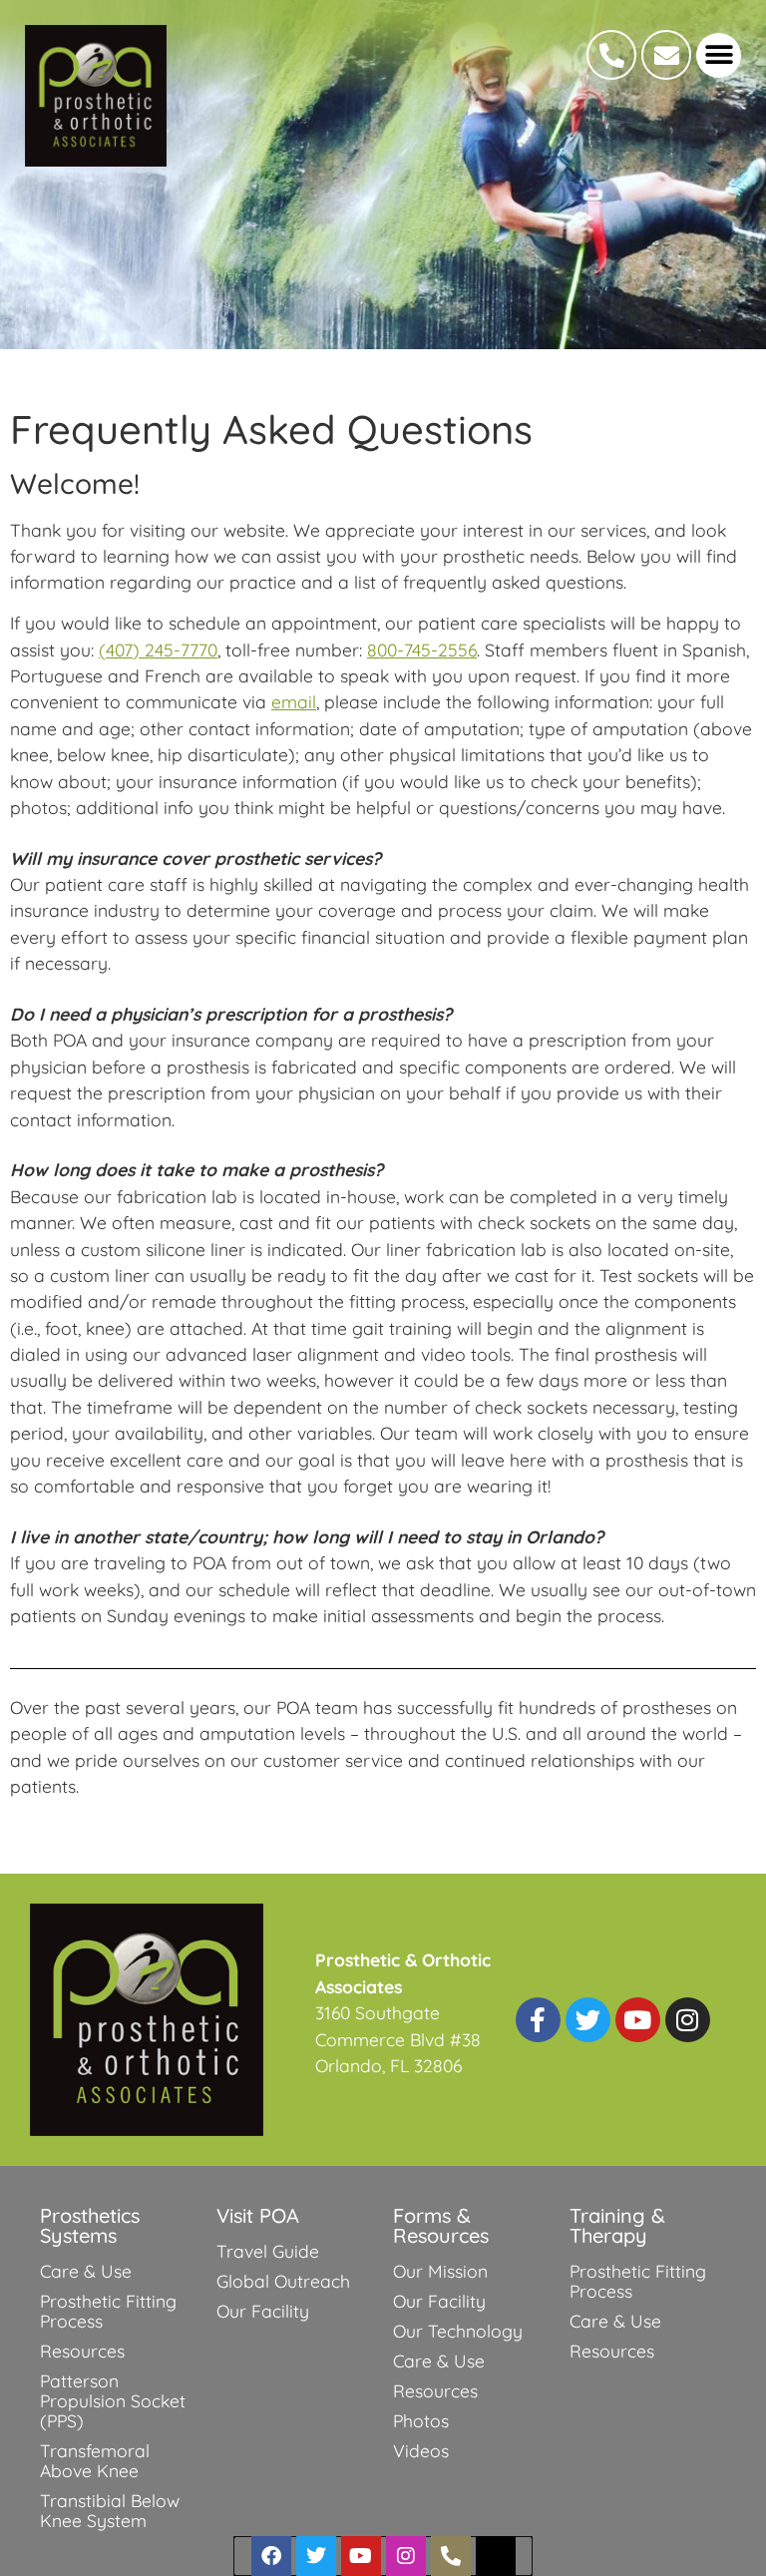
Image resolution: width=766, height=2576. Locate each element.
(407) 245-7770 (158, 649)
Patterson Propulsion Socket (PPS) (113, 2400)
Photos (421, 2420)
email (294, 701)
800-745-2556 (422, 649)
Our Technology (458, 2331)
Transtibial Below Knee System (110, 2510)
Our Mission (440, 2271)
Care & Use (86, 2271)
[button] (719, 55)
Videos (421, 2450)
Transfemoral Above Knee (95, 2460)
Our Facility (263, 2311)
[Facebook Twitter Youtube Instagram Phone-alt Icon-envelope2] (383, 2556)
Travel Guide (268, 2251)
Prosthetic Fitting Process (108, 2311)
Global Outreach (283, 2281)
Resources (82, 2351)
